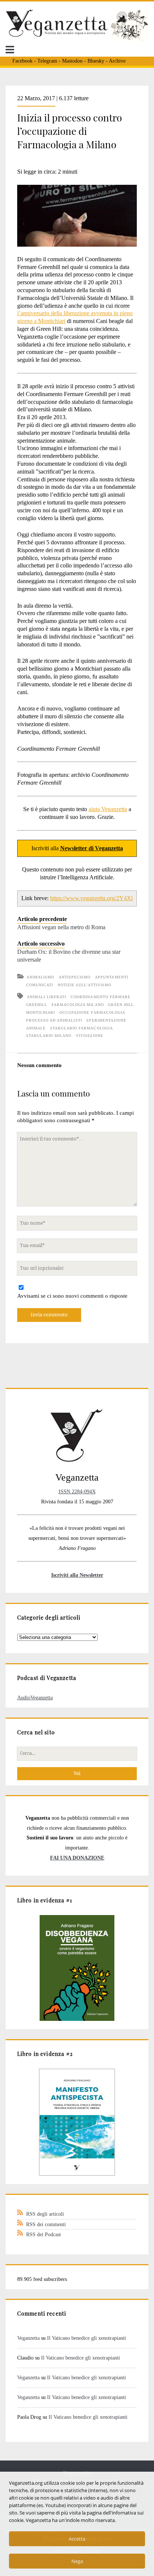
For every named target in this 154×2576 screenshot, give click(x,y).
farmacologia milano (78, 1005)
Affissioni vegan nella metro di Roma (61, 927)
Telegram (47, 61)
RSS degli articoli (45, 2214)
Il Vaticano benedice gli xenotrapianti (87, 2338)
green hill (121, 1005)
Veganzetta (28, 2338)
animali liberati (47, 997)
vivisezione (89, 1036)
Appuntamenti (111, 977)
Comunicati (40, 985)
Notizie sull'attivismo (84, 985)
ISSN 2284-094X (77, 1491)
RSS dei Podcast (44, 2234)
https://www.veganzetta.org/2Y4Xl (91, 898)
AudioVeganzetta (35, 1697)
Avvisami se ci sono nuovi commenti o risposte (72, 1296)
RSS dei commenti (46, 2224)
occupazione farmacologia (92, 1012)
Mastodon (72, 61)
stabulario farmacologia (81, 1028)
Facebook (22, 61)
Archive (117, 61)
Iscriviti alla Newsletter (77, 1575)
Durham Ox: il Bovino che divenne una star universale (69, 956)
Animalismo (40, 977)
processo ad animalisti (54, 1020)
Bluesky (96, 61)
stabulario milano (49, 1036)
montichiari (41, 1012)
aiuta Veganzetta (108, 809)
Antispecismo (75, 977)
